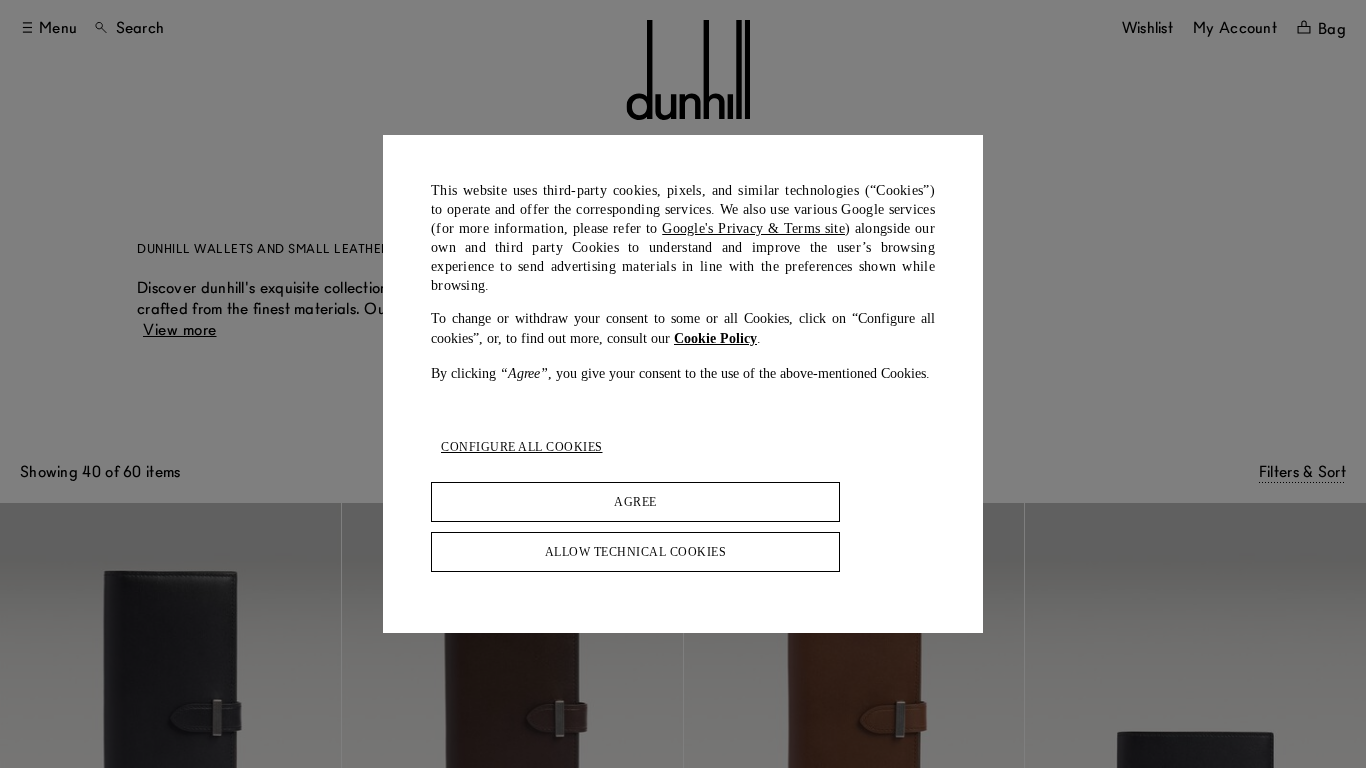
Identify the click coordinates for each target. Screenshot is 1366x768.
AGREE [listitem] (635, 502)
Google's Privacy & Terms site (753, 228)
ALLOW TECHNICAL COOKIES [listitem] (636, 552)
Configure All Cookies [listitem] (522, 447)
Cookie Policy (715, 338)
